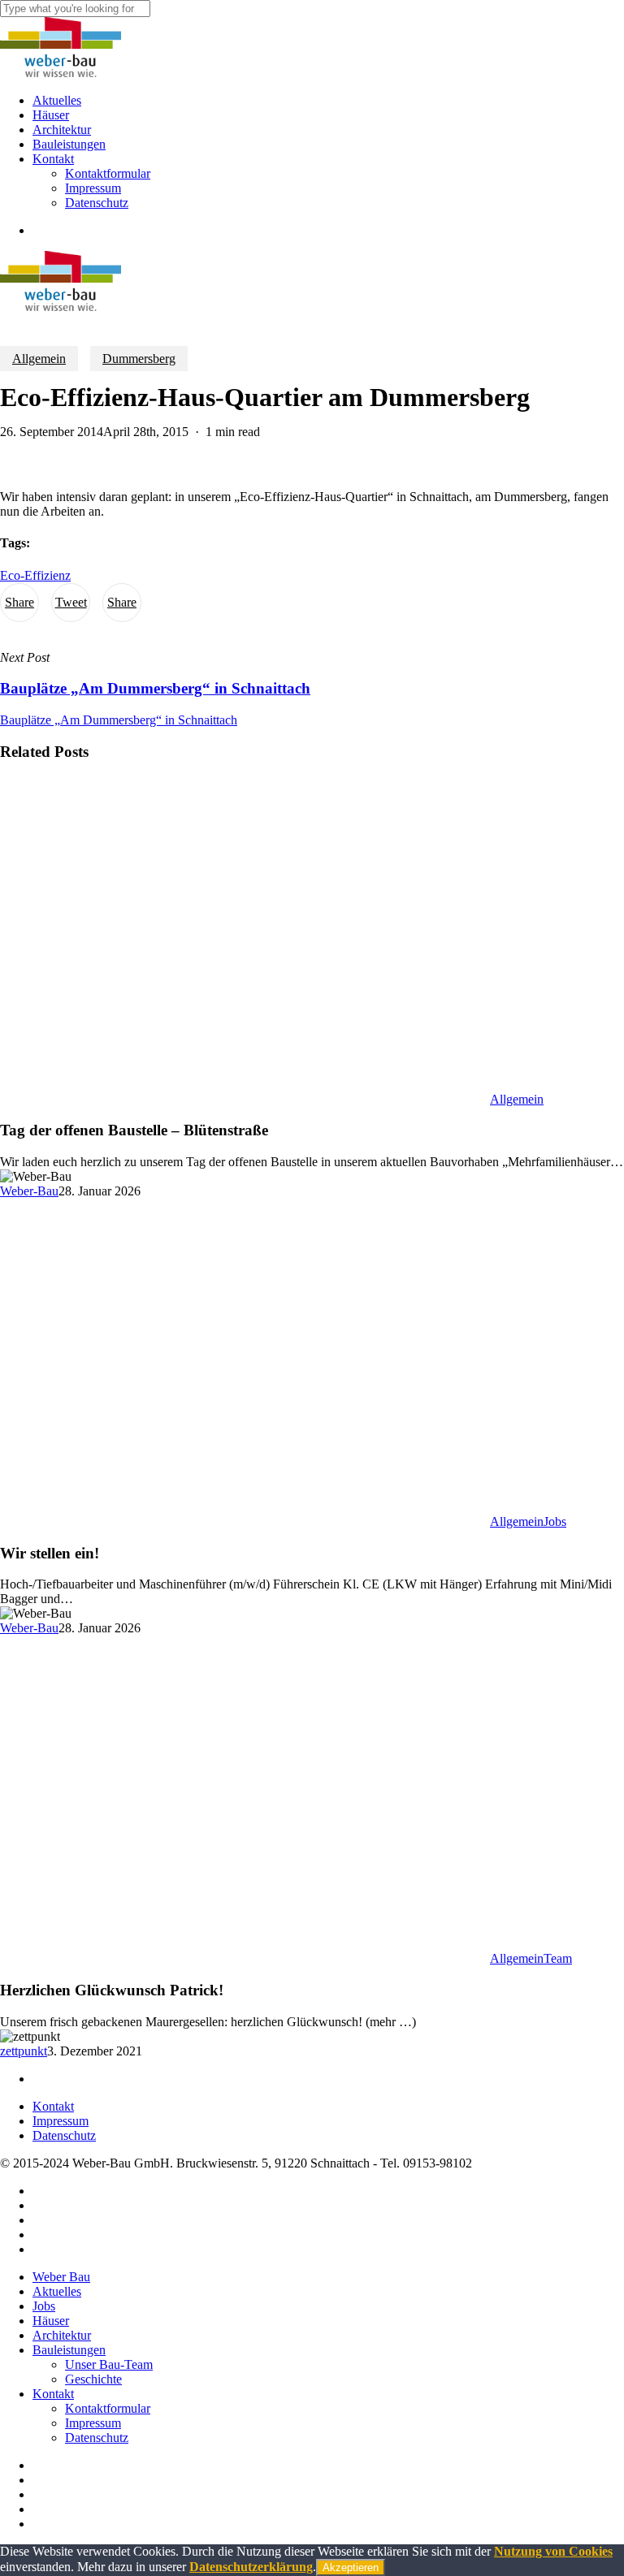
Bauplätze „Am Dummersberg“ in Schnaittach (119, 720)
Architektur (62, 2335)
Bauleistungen (69, 2350)
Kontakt (53, 2106)
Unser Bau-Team (109, 2364)
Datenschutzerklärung (251, 2567)
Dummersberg (139, 359)
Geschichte (93, 2379)
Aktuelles (57, 2291)
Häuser (51, 2321)
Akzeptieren (351, 2567)
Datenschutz (64, 2135)
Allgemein (39, 359)
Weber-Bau (29, 1191)
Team (558, 1958)
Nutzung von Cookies (553, 2551)
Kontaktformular (108, 2408)
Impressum (61, 2121)
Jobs (555, 1521)
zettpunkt (24, 2051)
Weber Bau (61, 2277)
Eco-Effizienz (35, 575)
